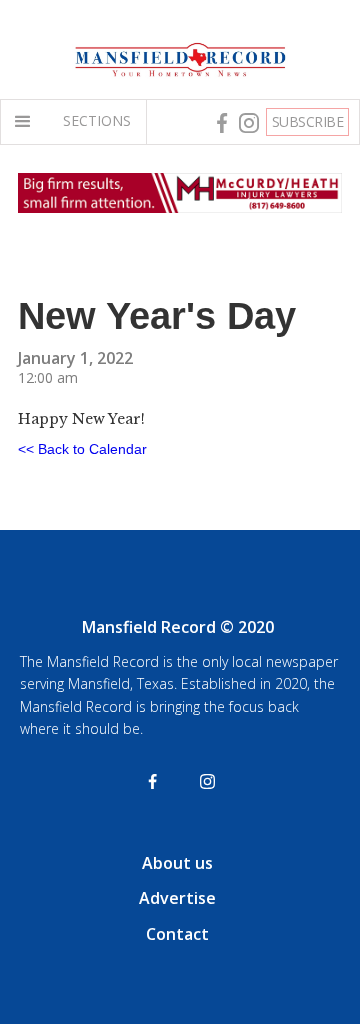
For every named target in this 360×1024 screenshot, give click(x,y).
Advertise (177, 898)
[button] (27, 122)
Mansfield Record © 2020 (178, 627)
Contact (177, 934)
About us (177, 863)
